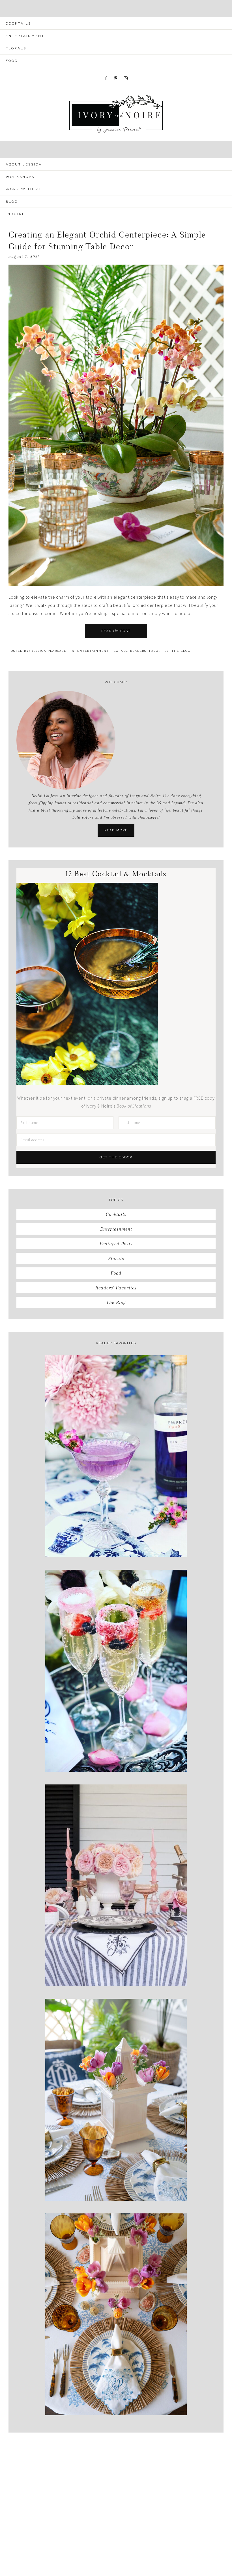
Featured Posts (116, 1244)
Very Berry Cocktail (116, 1753)
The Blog (181, 651)
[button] (116, 9)
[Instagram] (126, 70)
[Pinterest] (116, 70)
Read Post (116, 631)
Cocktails (116, 1214)
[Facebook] (106, 70)
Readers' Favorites (150, 651)
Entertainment (93, 651)
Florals (120, 651)
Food (116, 1273)
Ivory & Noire (116, 114)
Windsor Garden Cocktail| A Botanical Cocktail (116, 1538)
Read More (116, 830)
